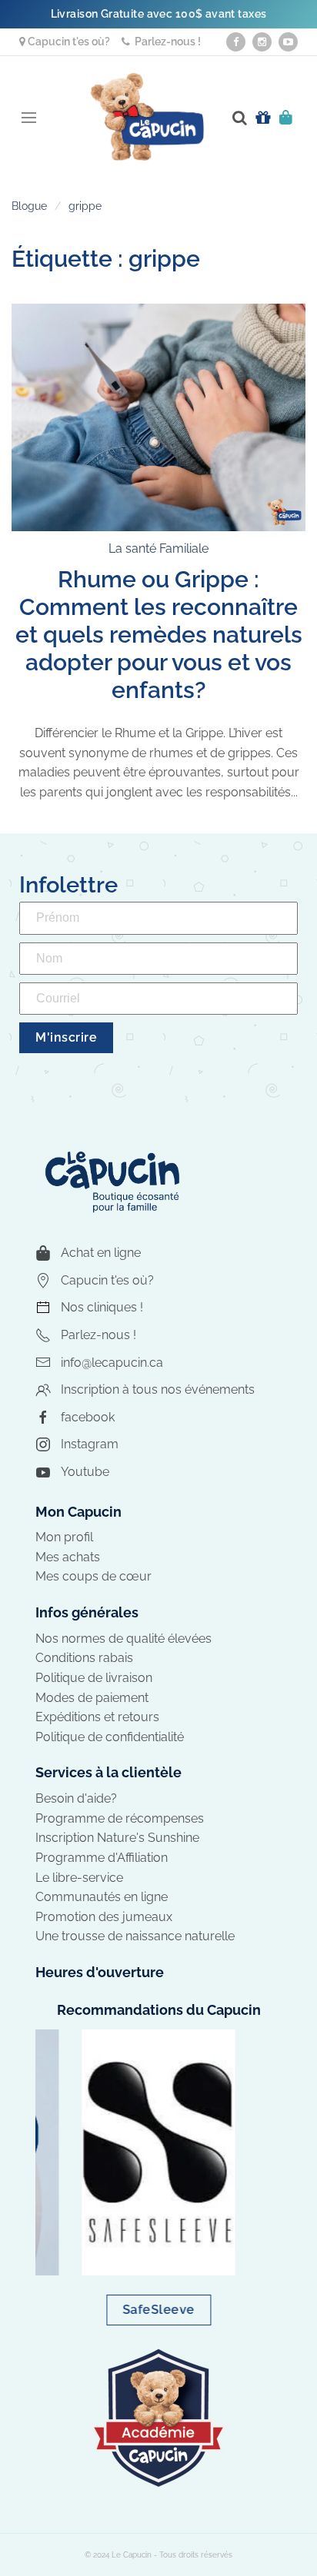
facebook (88, 1417)
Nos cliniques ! (102, 1307)
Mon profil (64, 1537)
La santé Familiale (158, 548)
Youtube (85, 1472)
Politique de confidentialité (110, 1737)
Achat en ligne (101, 1253)
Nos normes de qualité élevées (123, 1639)
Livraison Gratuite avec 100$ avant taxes (159, 14)
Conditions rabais (84, 1658)
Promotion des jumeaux (104, 1917)
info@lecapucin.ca (112, 1363)
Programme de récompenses (120, 1818)
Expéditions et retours (97, 1717)
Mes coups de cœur (93, 1576)
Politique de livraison (94, 1678)
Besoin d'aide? (76, 1798)
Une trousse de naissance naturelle (135, 1936)
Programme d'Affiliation (102, 1858)
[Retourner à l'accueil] (147, 117)
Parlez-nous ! (165, 42)
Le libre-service (79, 1878)
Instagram (90, 1444)
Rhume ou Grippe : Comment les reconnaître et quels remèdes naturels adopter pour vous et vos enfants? (159, 635)
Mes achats (68, 1557)
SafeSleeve (158, 2310)
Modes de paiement (92, 1698)
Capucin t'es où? (68, 42)
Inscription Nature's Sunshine (117, 1838)
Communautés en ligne (102, 1897)
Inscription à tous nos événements (158, 1389)
